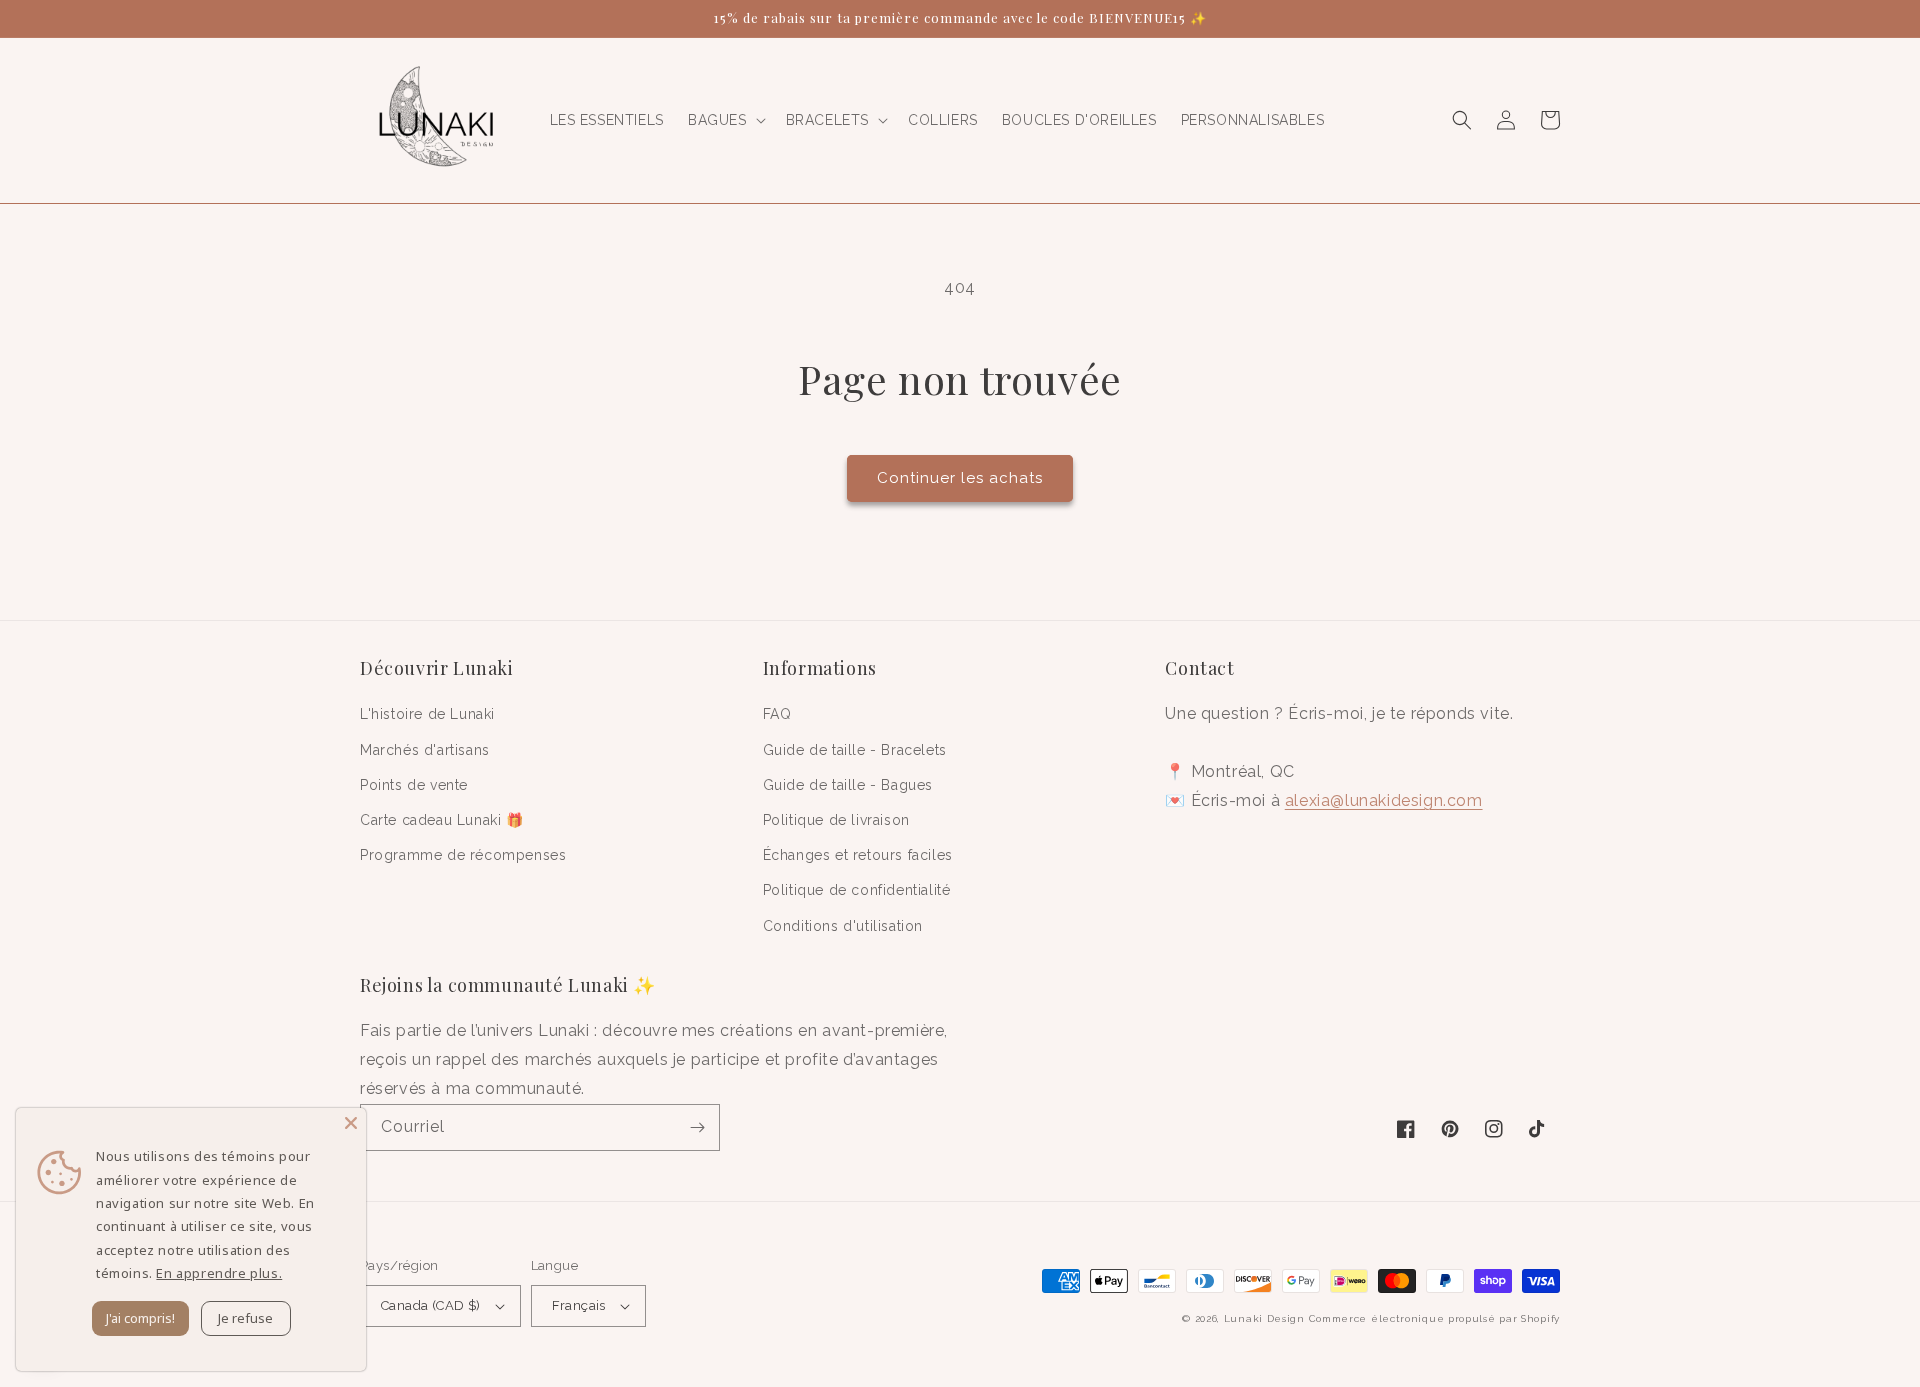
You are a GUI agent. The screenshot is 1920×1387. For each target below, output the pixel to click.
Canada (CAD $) (431, 1305)
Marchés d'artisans (425, 750)
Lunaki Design (1264, 1318)
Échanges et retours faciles (858, 855)
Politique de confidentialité (857, 890)
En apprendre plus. (219, 1273)
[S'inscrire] (697, 1127)
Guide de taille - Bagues (848, 785)
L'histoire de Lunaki (427, 714)
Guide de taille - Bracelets (855, 750)
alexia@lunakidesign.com (1384, 800)
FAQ (777, 714)
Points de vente (414, 785)
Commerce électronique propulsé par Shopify (1434, 1318)
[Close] (351, 1123)
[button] (725, 120)
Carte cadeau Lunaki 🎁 (442, 820)
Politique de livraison (836, 820)
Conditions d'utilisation (843, 926)
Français (579, 1305)
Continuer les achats (960, 478)
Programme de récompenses (463, 855)
